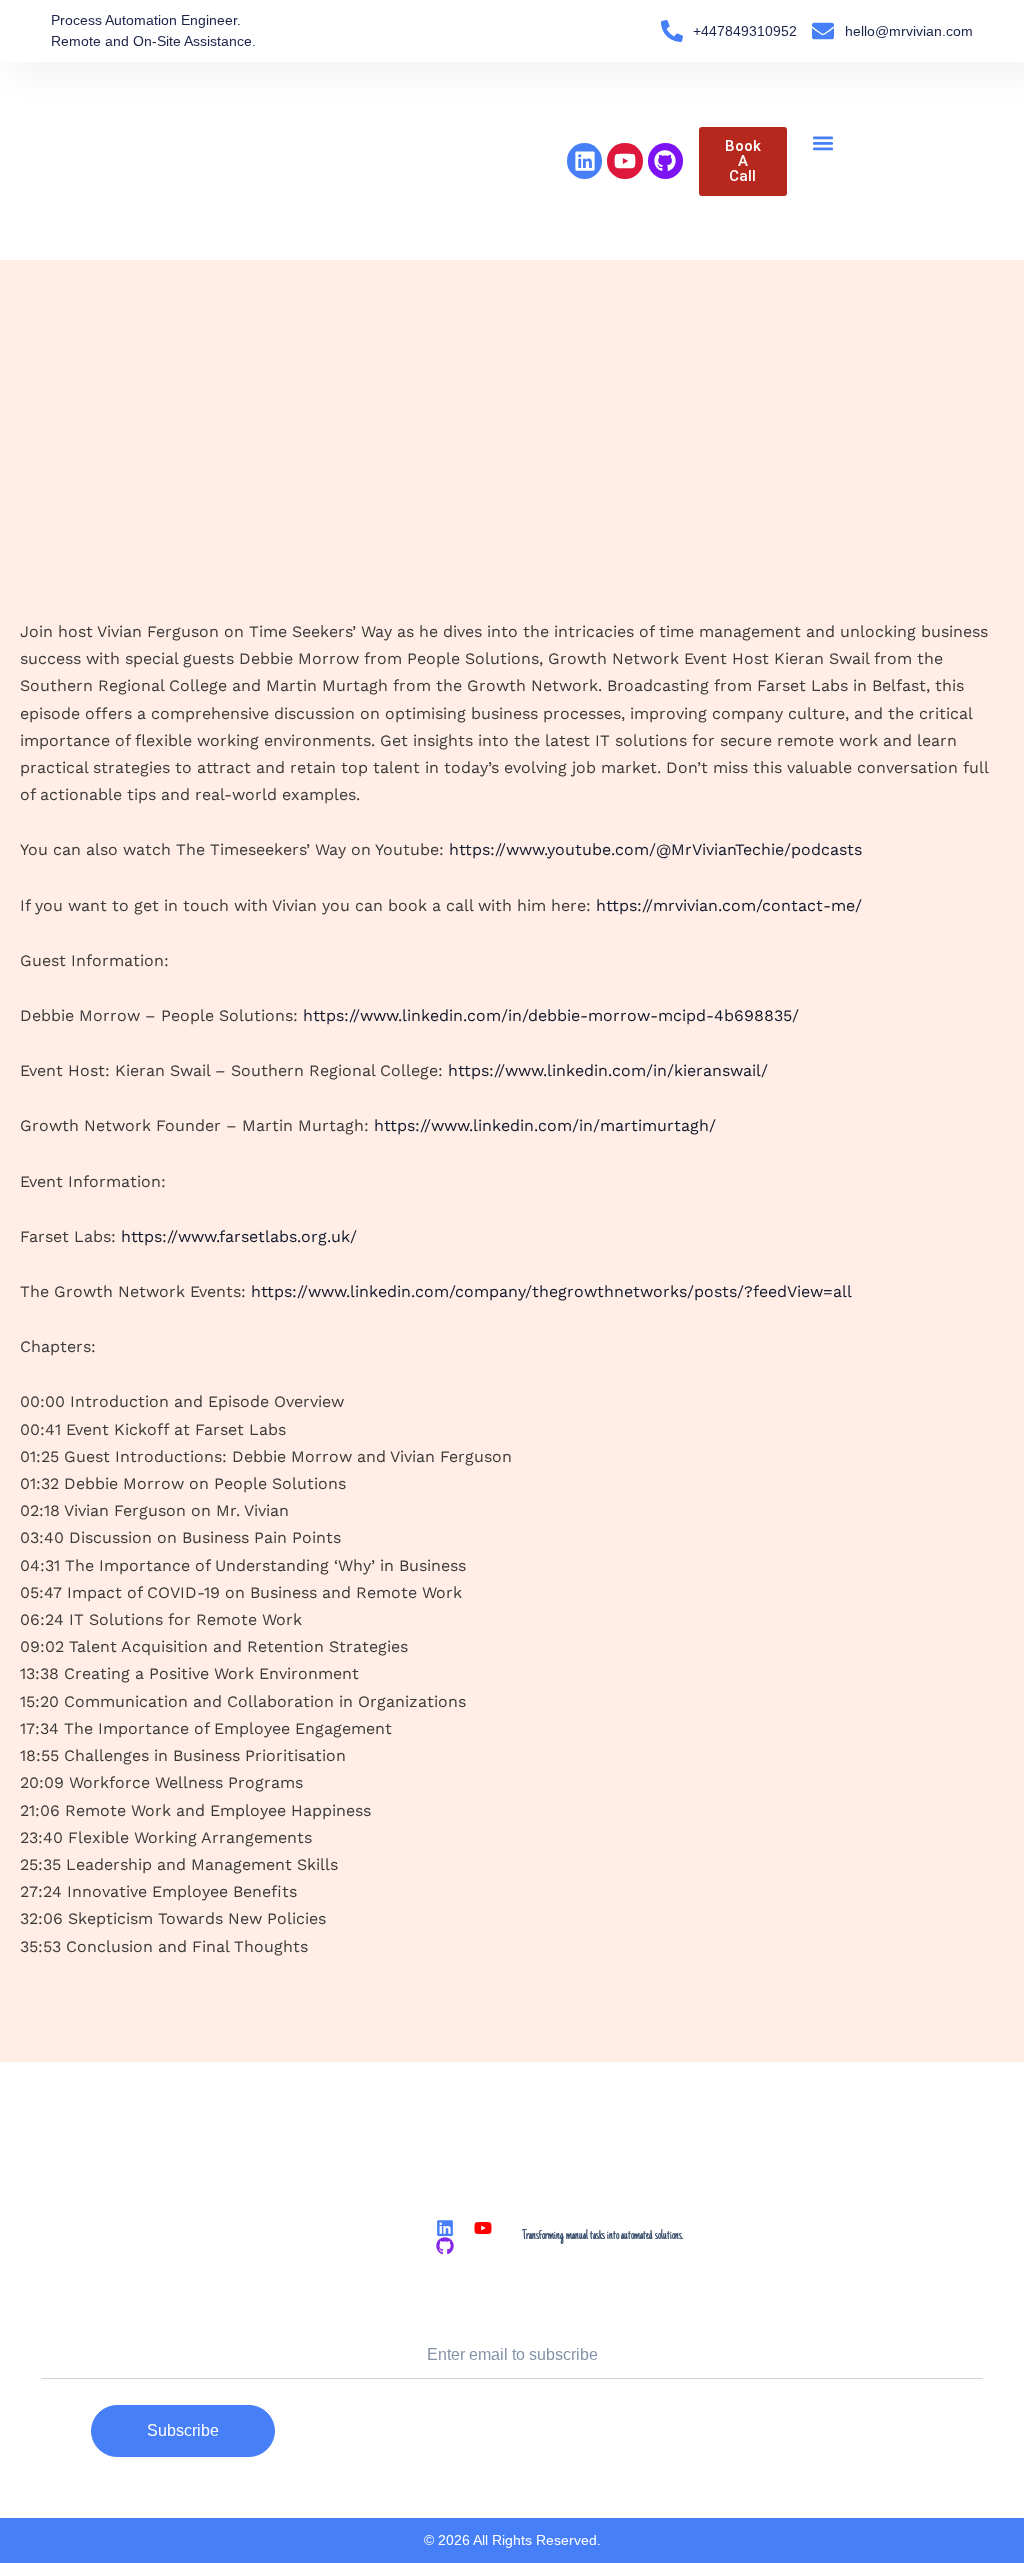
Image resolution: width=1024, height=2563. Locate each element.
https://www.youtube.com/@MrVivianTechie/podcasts (655, 849)
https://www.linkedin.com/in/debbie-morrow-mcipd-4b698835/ (551, 1015)
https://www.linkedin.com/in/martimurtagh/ (545, 1125)
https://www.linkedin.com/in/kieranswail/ (608, 1070)
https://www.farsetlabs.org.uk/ (239, 1236)
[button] (823, 143)
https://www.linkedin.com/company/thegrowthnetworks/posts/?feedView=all (551, 1291)
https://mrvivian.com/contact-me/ (729, 905)
